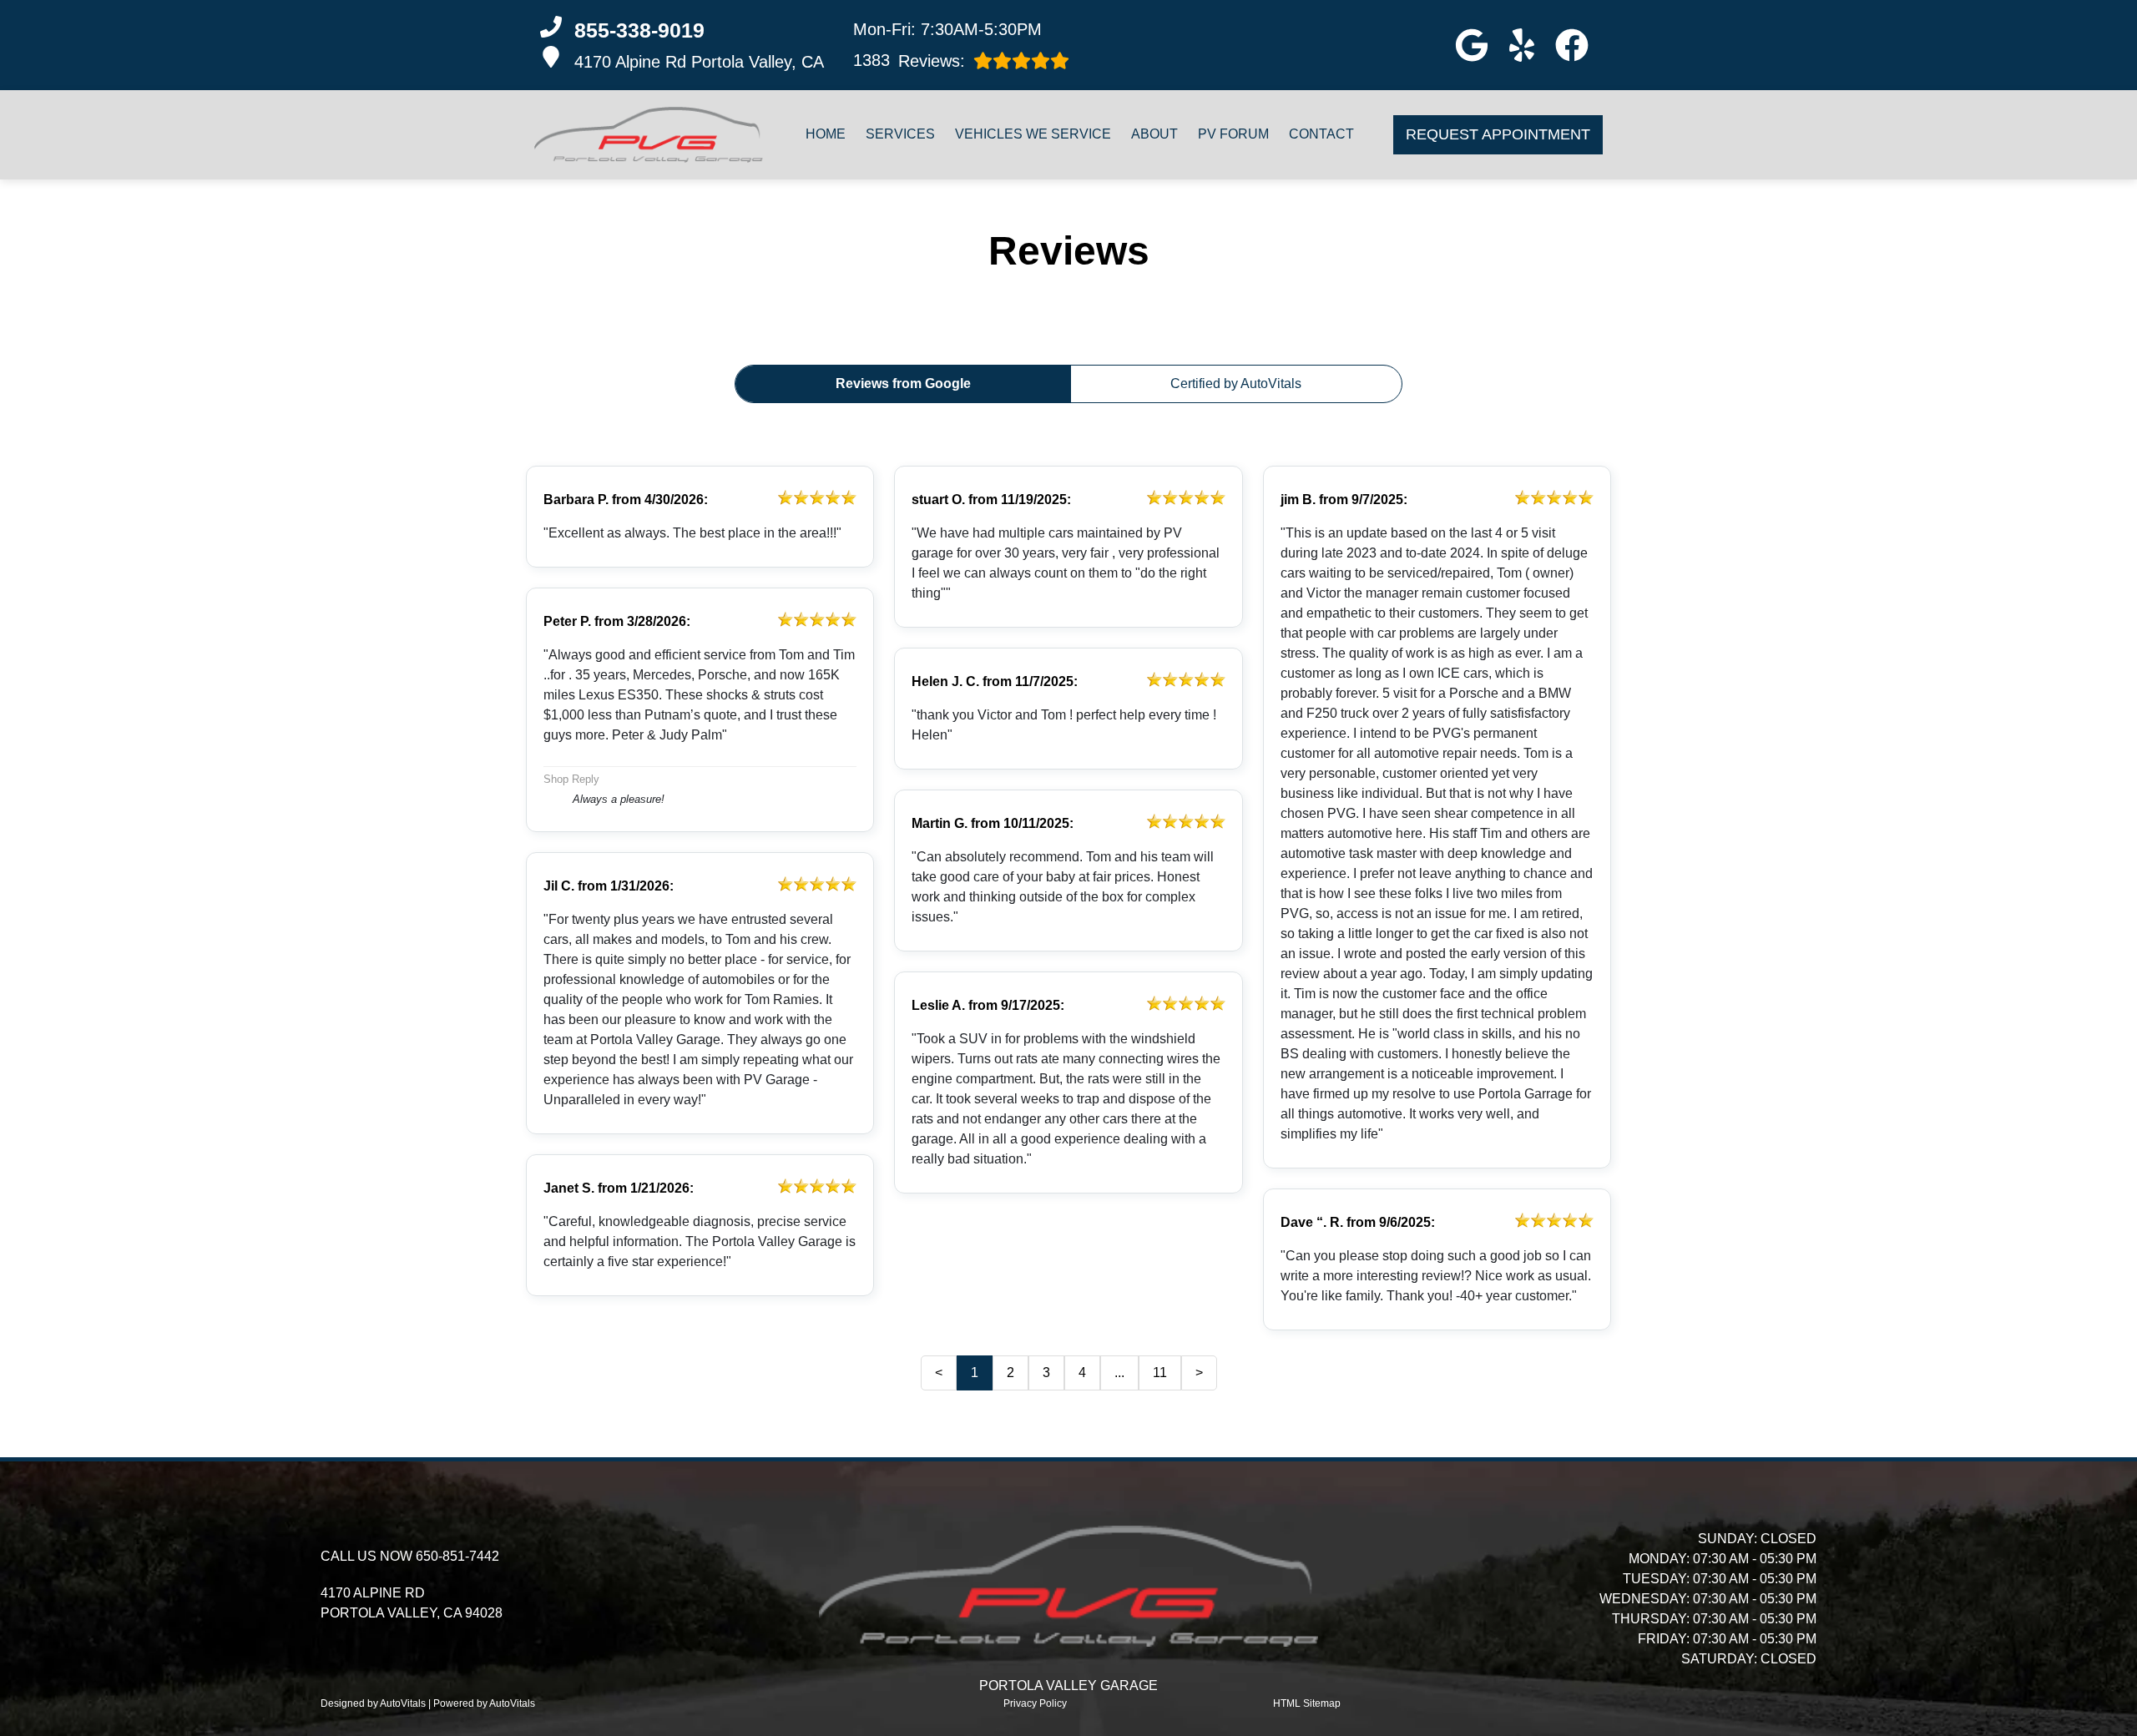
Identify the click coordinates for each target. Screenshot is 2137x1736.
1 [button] (975, 1373)
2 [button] (1010, 1373)
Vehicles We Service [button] (1033, 134)
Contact (1321, 134)
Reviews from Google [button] (903, 384)
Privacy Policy (1035, 1703)
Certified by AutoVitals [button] (1236, 384)
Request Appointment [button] (1498, 134)
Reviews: (909, 61)
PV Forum (1233, 134)
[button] (1472, 45)
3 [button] (1046, 1373)
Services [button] (900, 134)
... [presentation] (1119, 1373)
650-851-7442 (457, 1556)
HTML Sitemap (1307, 1703)
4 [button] (1082, 1373)
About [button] (1154, 134)
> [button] (1199, 1373)
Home (826, 134)
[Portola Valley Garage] (649, 135)
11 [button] (1160, 1373)
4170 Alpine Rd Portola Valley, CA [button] (699, 62)
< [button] (939, 1373)
